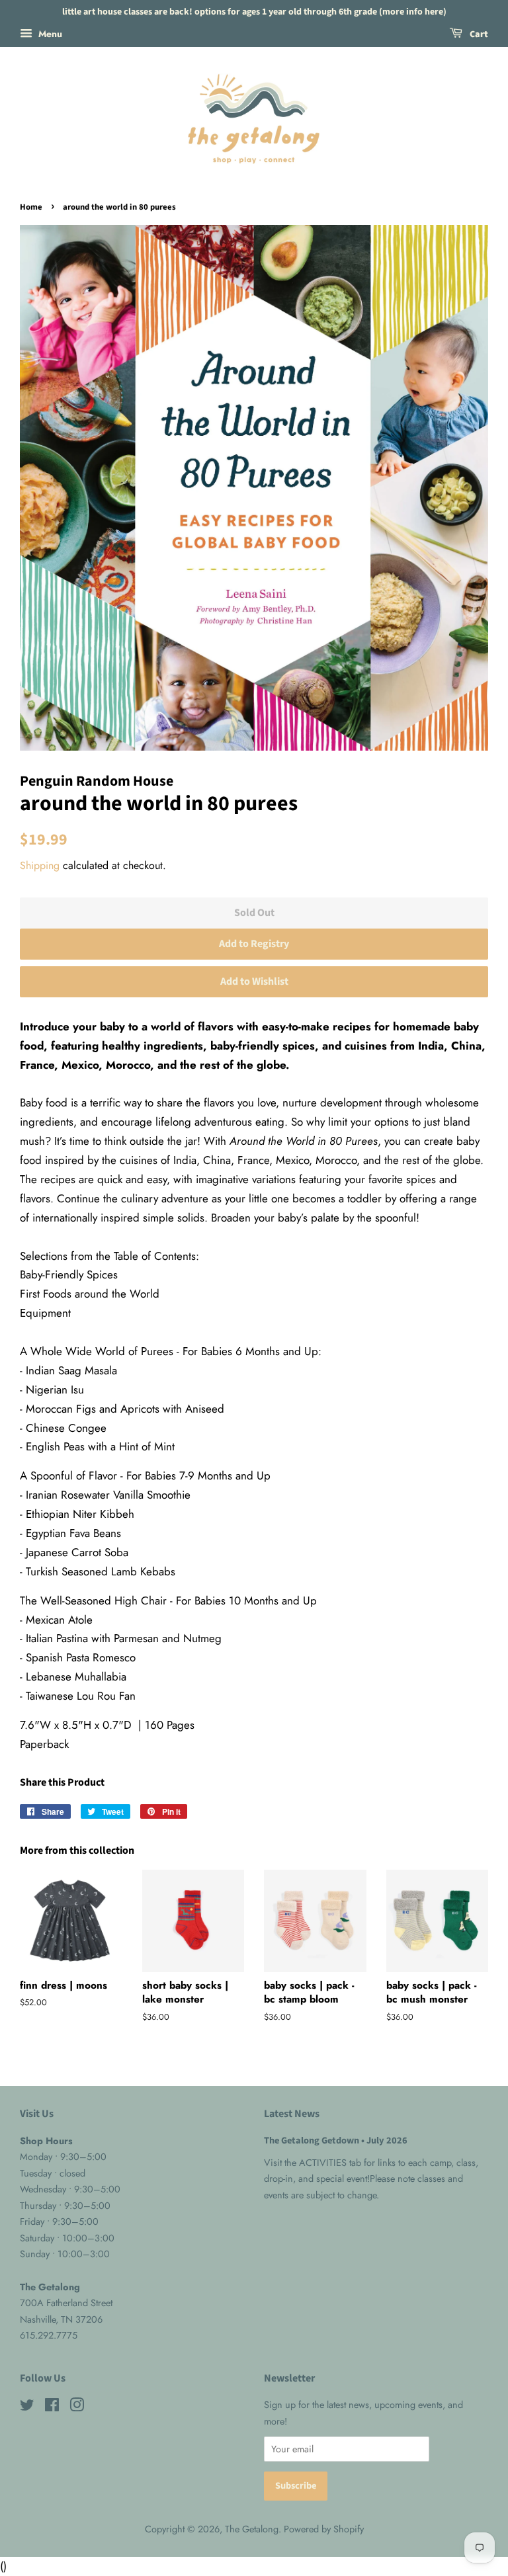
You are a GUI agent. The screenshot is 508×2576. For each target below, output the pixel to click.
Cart (478, 34)
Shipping (40, 865)
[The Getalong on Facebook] (52, 2407)
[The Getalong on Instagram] (77, 2407)
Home (31, 207)
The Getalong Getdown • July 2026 (336, 2140)
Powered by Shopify (324, 2529)
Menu (49, 34)
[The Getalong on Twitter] (27, 2407)
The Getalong (252, 2529)
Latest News (292, 2114)
